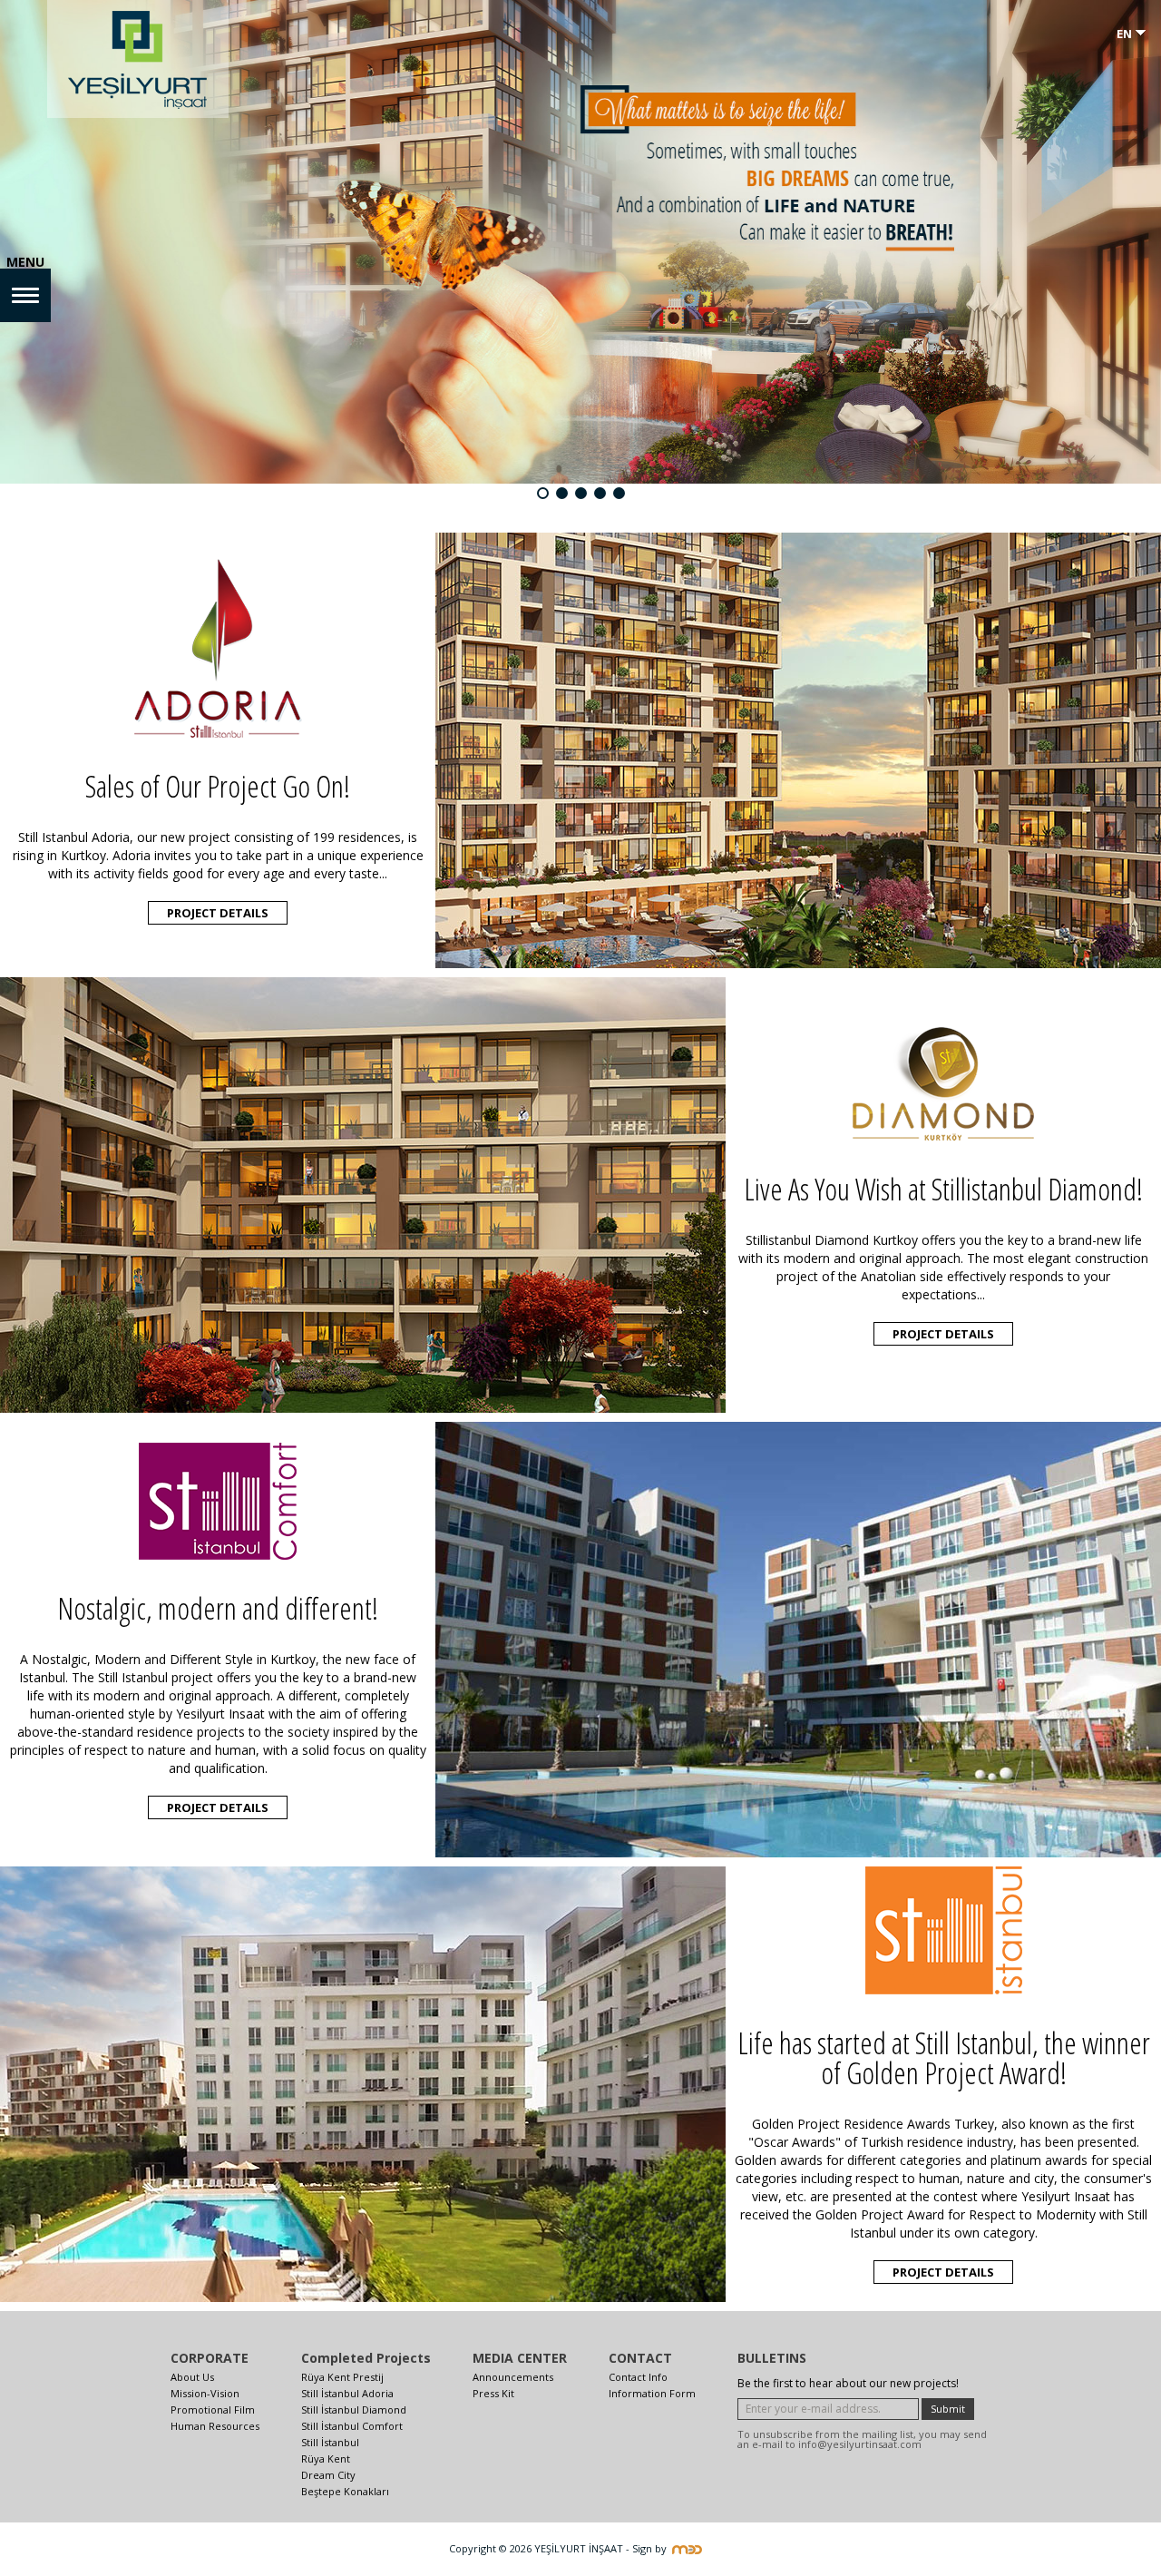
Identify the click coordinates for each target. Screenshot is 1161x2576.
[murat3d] (691, 2548)
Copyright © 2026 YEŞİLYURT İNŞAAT (536, 2548)
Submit (948, 2409)
